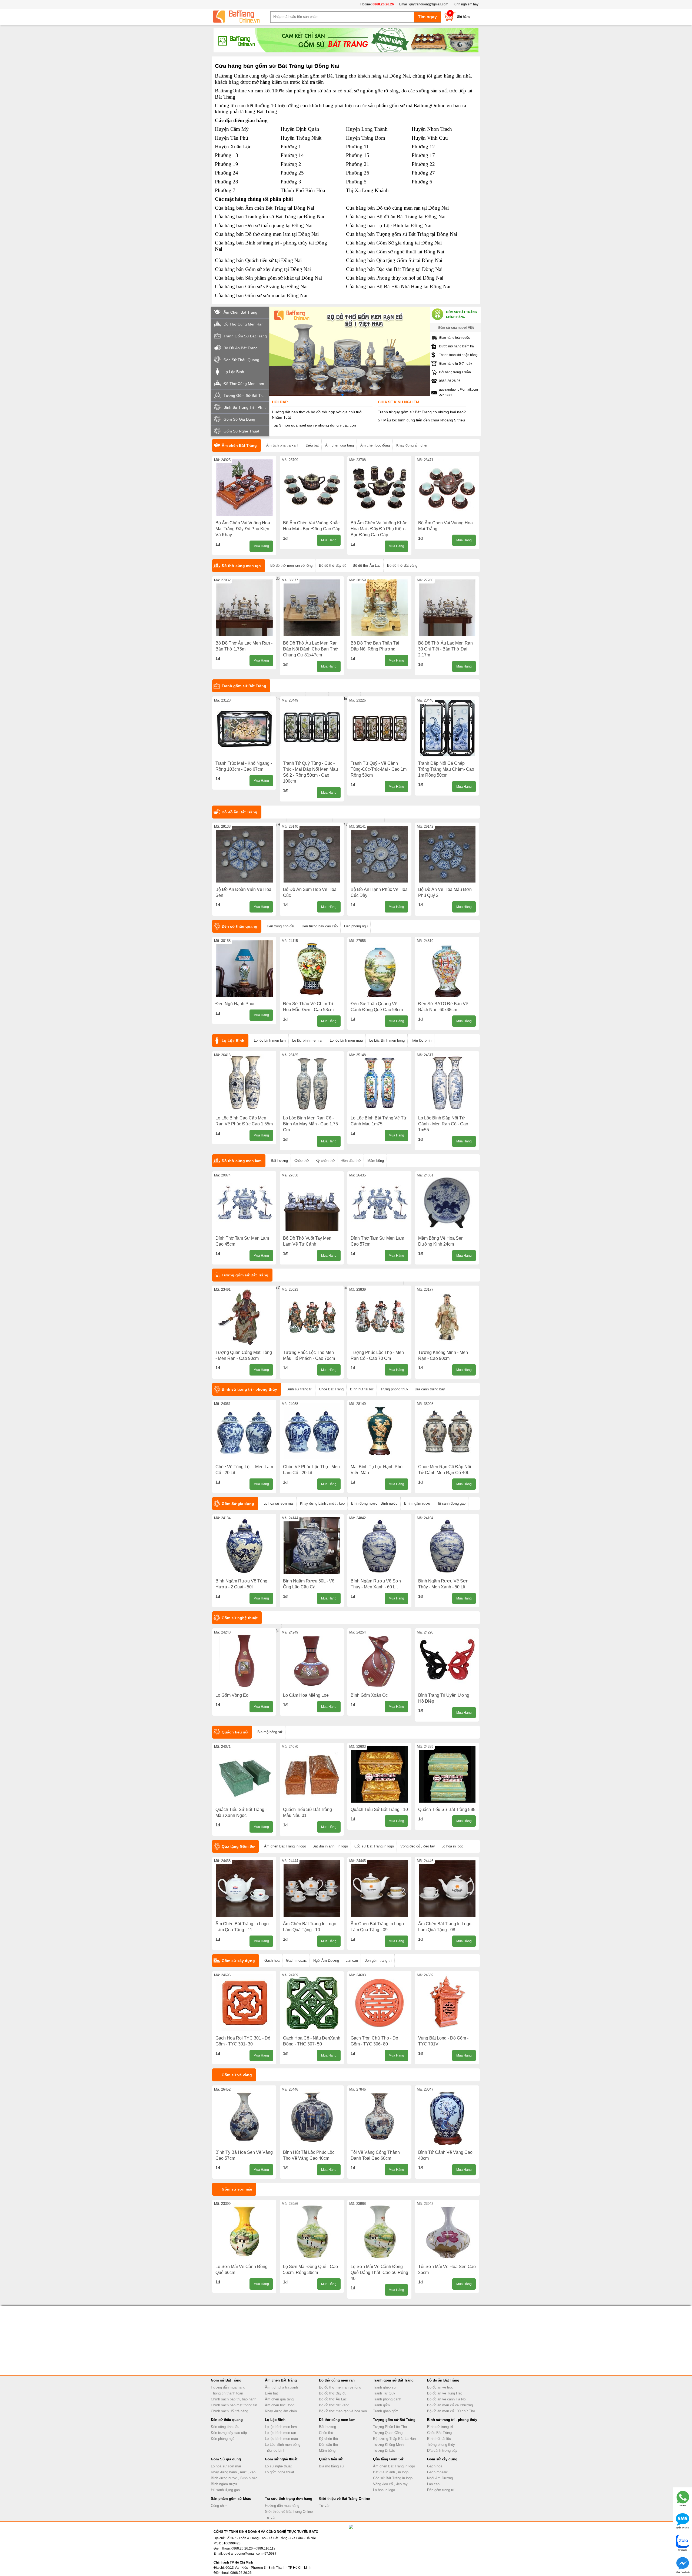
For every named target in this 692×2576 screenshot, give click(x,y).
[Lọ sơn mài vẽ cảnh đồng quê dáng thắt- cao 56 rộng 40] (379, 2231)
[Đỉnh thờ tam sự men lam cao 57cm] (379, 1203)
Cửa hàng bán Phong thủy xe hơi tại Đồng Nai (395, 278)
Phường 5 (356, 182)
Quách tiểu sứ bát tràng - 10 (379, 1809)
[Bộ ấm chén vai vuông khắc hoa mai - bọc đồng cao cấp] (312, 488)
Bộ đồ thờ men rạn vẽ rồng (291, 566)
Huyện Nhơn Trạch (432, 129)
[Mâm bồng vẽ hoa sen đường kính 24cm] (447, 1203)
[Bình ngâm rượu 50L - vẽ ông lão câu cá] (312, 1546)
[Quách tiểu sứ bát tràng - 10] (379, 1774)
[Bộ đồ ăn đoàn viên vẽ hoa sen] (244, 854)
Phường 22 (423, 164)
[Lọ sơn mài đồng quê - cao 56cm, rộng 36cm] (312, 2231)
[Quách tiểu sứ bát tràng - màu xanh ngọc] (244, 1774)
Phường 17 (423, 155)
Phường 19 (227, 164)
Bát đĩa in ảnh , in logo (330, 1846)
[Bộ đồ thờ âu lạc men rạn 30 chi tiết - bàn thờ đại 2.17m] (447, 608)
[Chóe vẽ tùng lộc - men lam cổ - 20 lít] (244, 1431)
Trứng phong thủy (394, 1389)
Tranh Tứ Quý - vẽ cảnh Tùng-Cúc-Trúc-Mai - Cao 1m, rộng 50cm (379, 769)
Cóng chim (219, 2506)
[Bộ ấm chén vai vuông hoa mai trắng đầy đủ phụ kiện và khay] (244, 488)
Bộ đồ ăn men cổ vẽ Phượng (450, 2405)
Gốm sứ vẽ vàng (237, 2075)
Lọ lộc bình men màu (346, 1040)
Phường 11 (357, 147)
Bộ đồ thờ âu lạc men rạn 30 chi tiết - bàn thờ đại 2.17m (445, 649)
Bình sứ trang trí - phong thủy (249, 1389)
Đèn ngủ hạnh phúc (235, 1004)
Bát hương (279, 1161)
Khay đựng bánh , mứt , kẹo (322, 1503)
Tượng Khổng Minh (388, 2445)
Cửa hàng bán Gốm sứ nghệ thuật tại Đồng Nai (395, 252)
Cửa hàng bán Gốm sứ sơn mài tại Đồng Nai (261, 295)
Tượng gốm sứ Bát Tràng (245, 1275)
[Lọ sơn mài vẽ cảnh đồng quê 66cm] (244, 2231)
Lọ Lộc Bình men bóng (387, 1040)
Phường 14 (292, 155)
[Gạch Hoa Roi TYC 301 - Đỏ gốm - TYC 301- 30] (244, 2003)
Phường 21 (358, 164)
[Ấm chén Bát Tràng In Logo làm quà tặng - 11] (244, 1889)
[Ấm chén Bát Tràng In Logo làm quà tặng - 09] (379, 1889)
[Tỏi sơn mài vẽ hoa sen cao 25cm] (447, 2231)
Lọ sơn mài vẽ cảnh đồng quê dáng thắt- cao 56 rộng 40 (379, 2273)
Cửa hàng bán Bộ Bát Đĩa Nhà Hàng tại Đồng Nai (398, 286)
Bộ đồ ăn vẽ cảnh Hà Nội (447, 2399)
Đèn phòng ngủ (356, 926)
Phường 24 (227, 173)
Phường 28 (227, 182)
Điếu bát (312, 445)
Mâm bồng (376, 1161)
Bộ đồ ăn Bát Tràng (239, 812)
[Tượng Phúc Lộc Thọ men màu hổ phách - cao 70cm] (312, 1317)
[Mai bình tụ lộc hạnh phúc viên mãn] (379, 1431)
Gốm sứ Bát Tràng (226, 2380)
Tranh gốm (381, 2405)
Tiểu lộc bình (421, 1040)
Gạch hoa (272, 1960)
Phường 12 (423, 147)
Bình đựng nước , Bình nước (374, 1503)
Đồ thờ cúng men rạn (241, 566)
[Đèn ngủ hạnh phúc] (244, 968)
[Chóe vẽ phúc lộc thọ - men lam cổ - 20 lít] (312, 1431)
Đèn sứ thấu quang (239, 926)
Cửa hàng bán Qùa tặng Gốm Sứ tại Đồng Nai (394, 260)
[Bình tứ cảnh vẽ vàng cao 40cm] (447, 2117)
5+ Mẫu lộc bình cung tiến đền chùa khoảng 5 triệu (421, 420)
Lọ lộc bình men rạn (308, 1040)
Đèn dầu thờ (351, 1161)
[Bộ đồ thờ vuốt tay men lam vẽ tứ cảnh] (312, 1203)
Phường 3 (291, 182)
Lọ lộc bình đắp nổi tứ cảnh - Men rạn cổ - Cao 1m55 (443, 1124)
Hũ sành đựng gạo (451, 1503)
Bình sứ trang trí (300, 1389)
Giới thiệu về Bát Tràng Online (289, 2512)
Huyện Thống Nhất (301, 138)
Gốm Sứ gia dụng (238, 1504)
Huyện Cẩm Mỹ (232, 129)
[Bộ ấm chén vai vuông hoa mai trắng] (447, 488)
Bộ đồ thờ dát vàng (402, 566)
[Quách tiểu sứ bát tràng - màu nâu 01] (312, 1774)
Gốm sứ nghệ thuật (240, 1618)
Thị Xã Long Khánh (367, 190)
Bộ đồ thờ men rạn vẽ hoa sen (343, 2411)
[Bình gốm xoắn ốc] (379, 1660)
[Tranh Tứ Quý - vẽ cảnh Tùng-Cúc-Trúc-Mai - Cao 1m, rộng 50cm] (379, 728)
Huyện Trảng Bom (366, 138)
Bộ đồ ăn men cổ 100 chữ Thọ (451, 2411)
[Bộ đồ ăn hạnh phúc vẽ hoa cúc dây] (379, 854)
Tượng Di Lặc (384, 2451)
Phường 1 (291, 147)
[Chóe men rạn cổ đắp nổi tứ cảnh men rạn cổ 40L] (447, 1431)
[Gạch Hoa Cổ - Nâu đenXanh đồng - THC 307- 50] (312, 2003)
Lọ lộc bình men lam (270, 1040)
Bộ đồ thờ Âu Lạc (367, 566)
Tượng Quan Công (388, 2433)
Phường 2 (291, 164)
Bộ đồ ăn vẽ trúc (440, 2387)
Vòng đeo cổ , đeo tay (418, 1846)
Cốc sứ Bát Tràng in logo (374, 1846)
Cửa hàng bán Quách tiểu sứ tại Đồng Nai (258, 260)
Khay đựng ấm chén (412, 445)
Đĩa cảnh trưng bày (430, 1389)
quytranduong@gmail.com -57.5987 (250, 2554)
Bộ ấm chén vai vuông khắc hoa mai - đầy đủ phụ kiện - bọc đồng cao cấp (379, 529)
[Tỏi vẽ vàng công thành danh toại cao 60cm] (379, 2117)
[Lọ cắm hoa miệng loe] (312, 1660)
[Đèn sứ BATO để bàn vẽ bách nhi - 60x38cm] (447, 968)
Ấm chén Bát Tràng (239, 445)
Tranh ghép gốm (386, 2411)
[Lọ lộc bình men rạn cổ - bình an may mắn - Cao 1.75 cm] (312, 1083)
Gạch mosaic (296, 1960)
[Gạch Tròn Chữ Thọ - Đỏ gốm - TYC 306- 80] (379, 2003)
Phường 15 (358, 155)
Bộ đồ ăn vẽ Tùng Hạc (445, 2393)
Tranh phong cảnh (387, 2399)
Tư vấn (271, 2518)
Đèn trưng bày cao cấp (320, 926)
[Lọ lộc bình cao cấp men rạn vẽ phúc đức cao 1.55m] (244, 1083)
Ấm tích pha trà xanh (283, 445)
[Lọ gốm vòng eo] (244, 1660)
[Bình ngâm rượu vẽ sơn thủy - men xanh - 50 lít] (447, 1546)
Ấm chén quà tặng (340, 445)
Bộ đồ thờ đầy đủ (333, 566)
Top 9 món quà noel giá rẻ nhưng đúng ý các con (314, 425)
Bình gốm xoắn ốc (369, 1695)
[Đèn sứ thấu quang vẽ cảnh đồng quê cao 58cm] (379, 968)
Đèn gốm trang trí (378, 1960)
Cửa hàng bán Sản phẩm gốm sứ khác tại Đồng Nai (268, 278)
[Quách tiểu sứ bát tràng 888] (447, 1774)
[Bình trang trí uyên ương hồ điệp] (447, 1660)
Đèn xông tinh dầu (281, 926)
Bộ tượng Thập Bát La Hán (394, 2439)
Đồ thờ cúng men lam (242, 1161)
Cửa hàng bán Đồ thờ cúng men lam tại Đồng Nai (267, 234)
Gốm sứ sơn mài (237, 2189)
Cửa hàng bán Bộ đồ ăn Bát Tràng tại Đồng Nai (396, 217)
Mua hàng (261, 546)
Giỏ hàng (464, 17)
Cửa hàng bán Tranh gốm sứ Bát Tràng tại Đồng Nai (270, 217)
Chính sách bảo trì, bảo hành (234, 2399)
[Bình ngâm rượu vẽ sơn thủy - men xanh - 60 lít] (379, 1546)
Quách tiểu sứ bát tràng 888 (447, 1809)
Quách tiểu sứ (235, 1732)
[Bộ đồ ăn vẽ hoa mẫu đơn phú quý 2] (447, 854)
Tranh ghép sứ (385, 2387)
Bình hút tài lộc (362, 1389)
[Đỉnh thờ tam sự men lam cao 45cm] (244, 1203)
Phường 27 (423, 173)
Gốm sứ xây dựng (238, 1961)
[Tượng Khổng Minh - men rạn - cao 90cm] (447, 1317)
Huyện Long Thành (367, 129)
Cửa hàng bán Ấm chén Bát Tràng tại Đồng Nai (265, 208)
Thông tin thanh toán (227, 2393)
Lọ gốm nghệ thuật (280, 2472)
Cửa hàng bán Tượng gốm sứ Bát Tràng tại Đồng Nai (402, 234)
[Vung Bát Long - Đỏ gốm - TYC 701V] (447, 2003)
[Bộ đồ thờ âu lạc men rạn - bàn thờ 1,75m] (244, 608)
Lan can (352, 1960)
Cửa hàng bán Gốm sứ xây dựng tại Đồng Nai (263, 269)
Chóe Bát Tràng (331, 1389)
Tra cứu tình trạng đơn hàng (289, 2499)
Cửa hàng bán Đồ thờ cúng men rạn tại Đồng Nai (397, 208)
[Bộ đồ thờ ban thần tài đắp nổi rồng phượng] (379, 608)
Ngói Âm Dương (326, 1960)
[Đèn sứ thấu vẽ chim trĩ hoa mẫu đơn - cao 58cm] (312, 968)
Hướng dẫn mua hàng (228, 2387)
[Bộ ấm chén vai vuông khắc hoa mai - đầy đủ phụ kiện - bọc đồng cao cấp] (379, 488)
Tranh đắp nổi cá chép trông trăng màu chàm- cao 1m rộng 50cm (446, 769)
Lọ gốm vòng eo (232, 1695)
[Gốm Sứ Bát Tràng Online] (241, 17)
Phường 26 (358, 173)
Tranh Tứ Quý (384, 2393)
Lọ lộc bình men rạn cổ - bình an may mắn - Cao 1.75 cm (310, 1124)
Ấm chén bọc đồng (375, 445)
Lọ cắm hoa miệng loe (306, 1695)
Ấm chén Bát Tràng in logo (285, 1846)
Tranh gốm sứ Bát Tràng (244, 686)
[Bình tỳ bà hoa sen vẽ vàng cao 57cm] (244, 2117)
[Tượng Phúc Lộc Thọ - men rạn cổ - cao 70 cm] (379, 1317)
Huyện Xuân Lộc (233, 147)
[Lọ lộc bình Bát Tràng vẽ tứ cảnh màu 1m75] (379, 1083)
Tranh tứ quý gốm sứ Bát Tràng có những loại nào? (422, 412)
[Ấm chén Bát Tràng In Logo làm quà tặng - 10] (312, 1889)
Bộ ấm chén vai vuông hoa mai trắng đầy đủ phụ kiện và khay (243, 529)
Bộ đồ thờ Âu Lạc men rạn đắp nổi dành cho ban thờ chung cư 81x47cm (310, 649)
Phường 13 (227, 155)
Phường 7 (225, 190)
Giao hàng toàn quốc (454, 338)
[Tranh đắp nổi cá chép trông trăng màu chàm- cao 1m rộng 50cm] (447, 728)
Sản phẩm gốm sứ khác (231, 2499)
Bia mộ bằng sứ (270, 1732)
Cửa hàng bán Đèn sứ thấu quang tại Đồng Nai (264, 225)
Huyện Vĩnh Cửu (430, 138)
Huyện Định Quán (300, 129)
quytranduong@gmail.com (429, 4)
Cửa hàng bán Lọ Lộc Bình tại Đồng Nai (389, 225)
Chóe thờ (302, 1161)
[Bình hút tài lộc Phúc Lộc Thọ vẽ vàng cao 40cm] (312, 2117)
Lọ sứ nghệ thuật (278, 2466)
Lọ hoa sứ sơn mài (279, 1503)
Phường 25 (292, 173)
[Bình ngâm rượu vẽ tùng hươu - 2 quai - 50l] (244, 1546)
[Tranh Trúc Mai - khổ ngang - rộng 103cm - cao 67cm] (244, 728)
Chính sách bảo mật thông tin (234, 2405)
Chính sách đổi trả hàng (229, 2411)
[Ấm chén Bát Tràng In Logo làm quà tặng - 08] (447, 1889)
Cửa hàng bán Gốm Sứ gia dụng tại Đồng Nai (394, 243)
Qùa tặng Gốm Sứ (238, 1846)
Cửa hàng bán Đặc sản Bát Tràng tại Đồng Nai (394, 269)
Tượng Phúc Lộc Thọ (390, 2427)
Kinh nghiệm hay (466, 4)
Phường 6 (422, 182)
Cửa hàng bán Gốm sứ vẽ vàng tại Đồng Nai (261, 286)
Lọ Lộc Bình (233, 1041)
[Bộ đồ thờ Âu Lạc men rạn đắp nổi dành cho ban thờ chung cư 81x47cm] (312, 608)
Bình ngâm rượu (417, 1503)
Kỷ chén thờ (325, 1161)
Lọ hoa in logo (452, 1846)
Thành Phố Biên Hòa (303, 190)
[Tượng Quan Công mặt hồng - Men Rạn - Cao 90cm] (244, 1317)
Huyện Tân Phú (232, 138)
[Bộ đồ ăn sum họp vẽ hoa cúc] (312, 854)
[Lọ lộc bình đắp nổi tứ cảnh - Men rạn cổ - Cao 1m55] (447, 1083)
